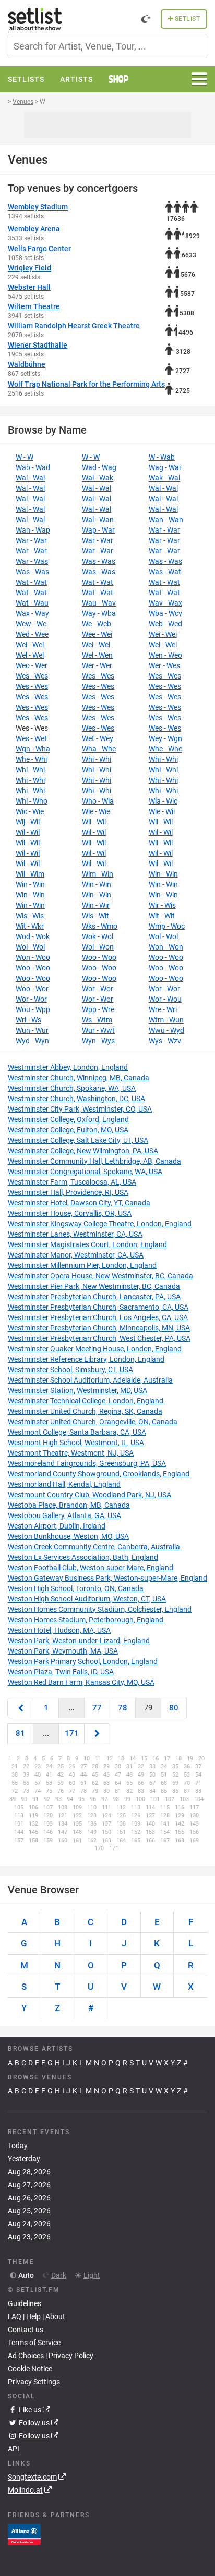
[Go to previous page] (20, 1708)
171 (72, 1733)
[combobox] (107, 46)
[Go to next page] (97, 1734)
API (14, 2449)
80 (174, 1708)
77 (97, 1708)
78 (123, 1708)
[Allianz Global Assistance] (24, 2533)
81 (20, 1733)
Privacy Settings (34, 2382)
